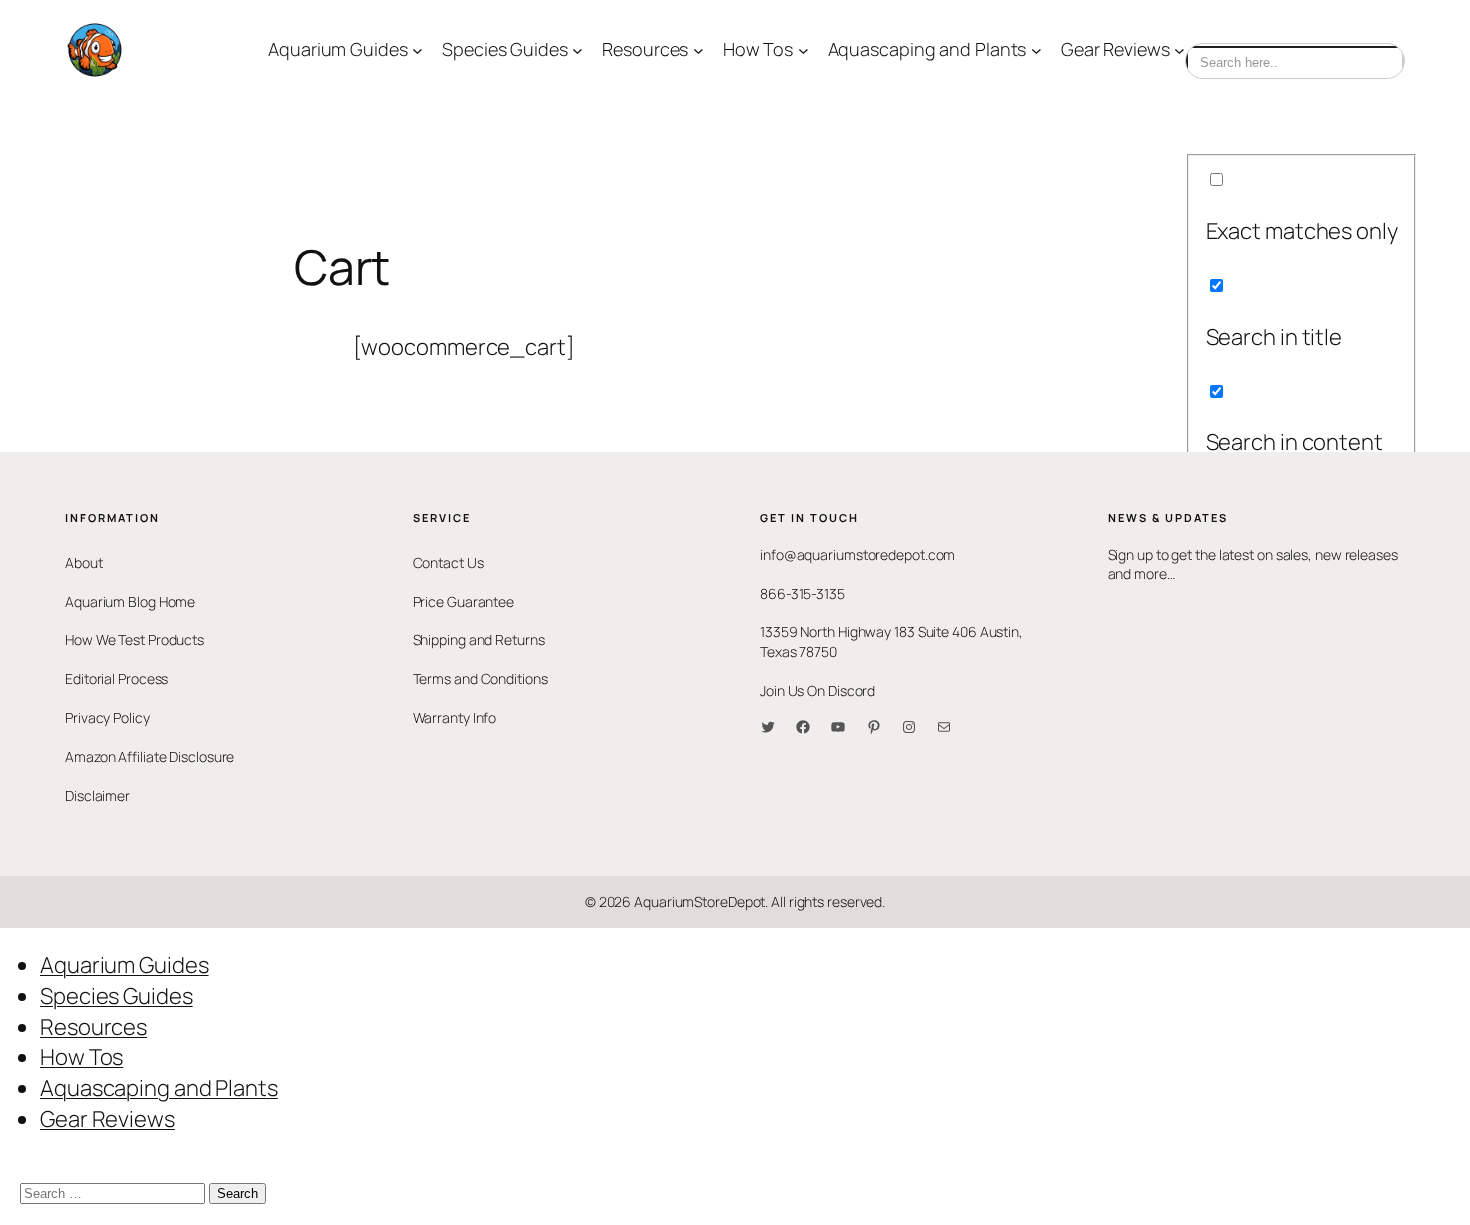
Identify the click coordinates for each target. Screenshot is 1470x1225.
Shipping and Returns (479, 639)
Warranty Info (455, 717)
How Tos (81, 1057)
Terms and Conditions (480, 678)
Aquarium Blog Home (130, 601)
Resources (93, 1027)
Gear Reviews (107, 1119)
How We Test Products (134, 639)
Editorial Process (116, 678)
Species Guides (116, 996)
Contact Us (448, 562)
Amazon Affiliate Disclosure (149, 756)
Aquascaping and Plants (159, 1088)
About (84, 562)
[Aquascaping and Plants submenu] (1036, 50)
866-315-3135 (802, 593)
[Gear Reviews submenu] (1179, 50)
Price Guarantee (464, 601)
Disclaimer (97, 795)
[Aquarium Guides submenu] (417, 50)
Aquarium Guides (124, 965)
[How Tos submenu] (803, 50)
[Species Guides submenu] (577, 50)
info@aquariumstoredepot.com (857, 554)
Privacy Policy (107, 717)
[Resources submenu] (698, 50)
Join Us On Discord (817, 690)
